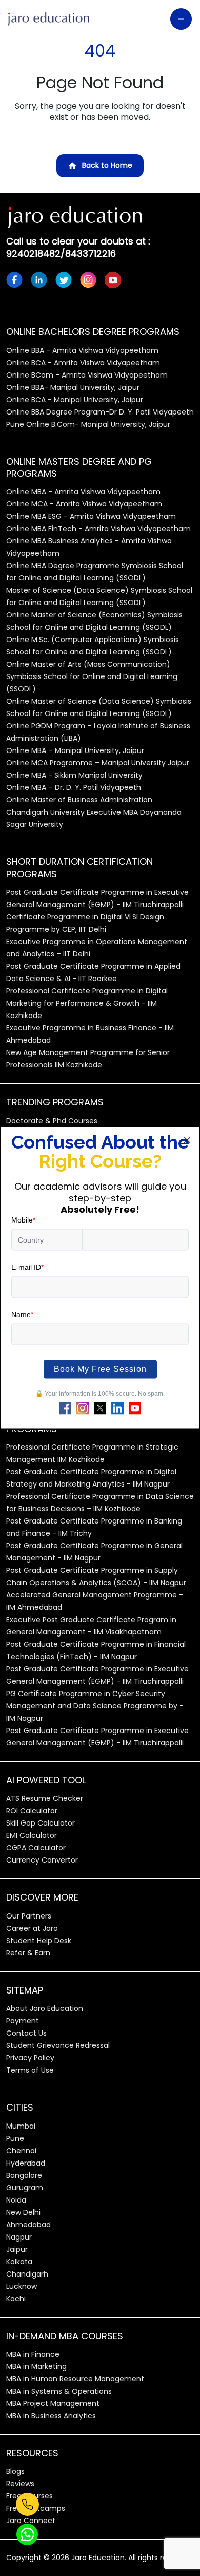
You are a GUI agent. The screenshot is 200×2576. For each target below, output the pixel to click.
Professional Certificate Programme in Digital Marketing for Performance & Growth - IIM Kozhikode (87, 1003)
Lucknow (22, 2286)
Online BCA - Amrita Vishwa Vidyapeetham (83, 363)
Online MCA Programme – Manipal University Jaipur (98, 763)
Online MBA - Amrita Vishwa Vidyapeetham (83, 492)
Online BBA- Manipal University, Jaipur (73, 387)
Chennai (21, 2151)
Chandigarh (27, 2274)
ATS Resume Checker (45, 1798)
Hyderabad (26, 2163)
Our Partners (29, 1916)
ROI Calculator (32, 1811)
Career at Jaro (32, 1928)
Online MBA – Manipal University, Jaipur (75, 750)
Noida (16, 2200)
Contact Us (26, 2033)
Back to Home (107, 165)
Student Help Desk (39, 1941)
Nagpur (19, 2237)
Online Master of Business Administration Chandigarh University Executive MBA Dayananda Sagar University (94, 812)
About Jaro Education (45, 2008)
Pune (15, 2138)
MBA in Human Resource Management (75, 2379)
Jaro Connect (31, 2521)
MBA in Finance (33, 2354)
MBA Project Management (53, 2403)
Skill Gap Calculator (41, 1823)
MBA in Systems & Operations (59, 2391)
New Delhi (23, 2212)
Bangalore (24, 2175)
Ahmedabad (28, 2225)
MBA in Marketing (36, 2366)
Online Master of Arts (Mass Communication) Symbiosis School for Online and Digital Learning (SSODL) (92, 676)
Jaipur (17, 2249)
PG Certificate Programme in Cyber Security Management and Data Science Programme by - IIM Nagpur (95, 1706)
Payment (23, 2021)
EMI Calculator (32, 1835)
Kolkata (19, 2262)
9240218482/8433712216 (61, 253)
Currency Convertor (42, 1860)
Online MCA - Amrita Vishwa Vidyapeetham (84, 504)
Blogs (15, 2471)
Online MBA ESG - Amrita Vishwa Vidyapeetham (91, 516)
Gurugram (25, 2188)
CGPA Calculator (36, 1848)
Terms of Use (30, 2070)
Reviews (20, 2484)
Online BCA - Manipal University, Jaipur (75, 400)
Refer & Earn (28, 1953)
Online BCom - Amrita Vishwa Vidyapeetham (87, 375)
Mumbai (21, 2126)
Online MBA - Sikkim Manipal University (74, 775)
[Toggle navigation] (181, 19)
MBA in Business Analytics (51, 2416)
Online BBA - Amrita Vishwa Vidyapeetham (82, 350)
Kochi (16, 2299)
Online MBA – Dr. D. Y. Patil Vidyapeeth (74, 787)
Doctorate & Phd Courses (52, 1121)
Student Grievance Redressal (58, 2045)
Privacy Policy (30, 2058)
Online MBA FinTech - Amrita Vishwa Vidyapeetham (98, 529)
